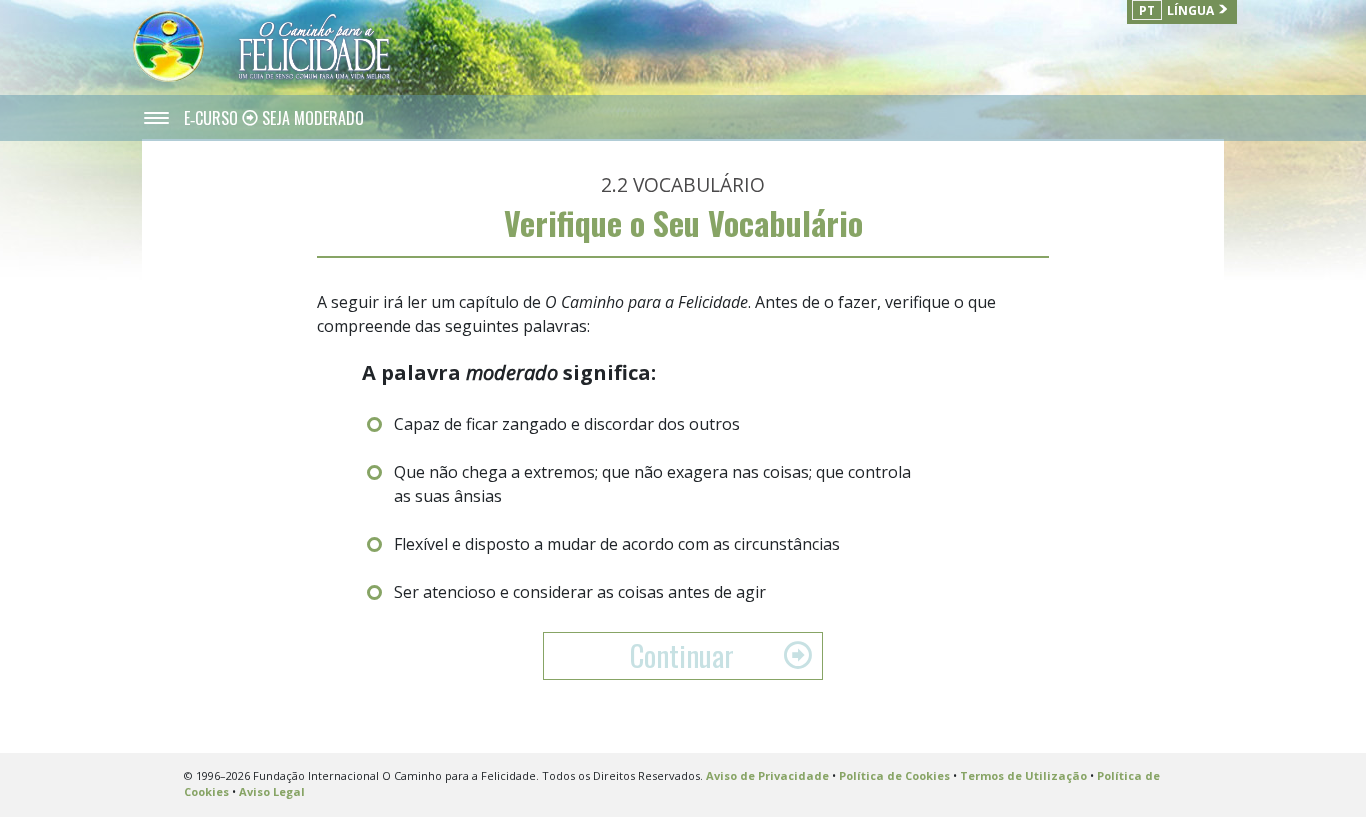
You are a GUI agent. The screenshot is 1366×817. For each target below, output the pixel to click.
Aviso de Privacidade (767, 775)
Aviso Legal (272, 791)
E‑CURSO (213, 118)
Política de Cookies (894, 775)
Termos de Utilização (1023, 775)
